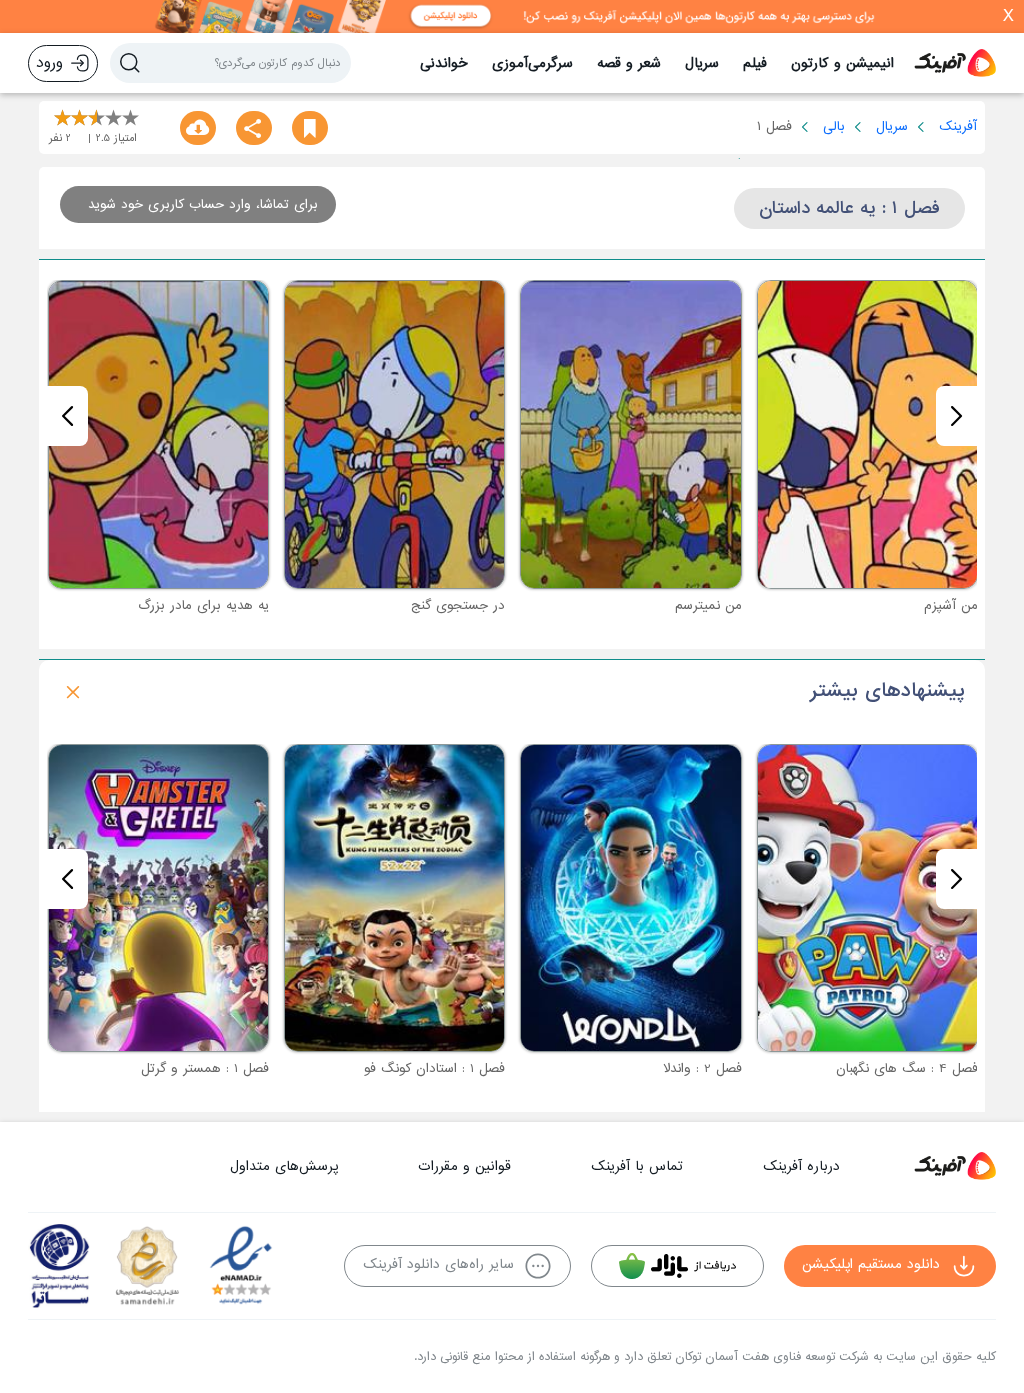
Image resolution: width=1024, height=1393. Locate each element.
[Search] (130, 63)
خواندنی (444, 63)
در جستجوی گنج (458, 605)
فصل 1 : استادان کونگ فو (434, 1068)
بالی (834, 126)
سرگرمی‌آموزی (532, 63)
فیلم (755, 63)
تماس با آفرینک (637, 1166)
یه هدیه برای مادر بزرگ (203, 605)
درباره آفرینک (801, 1166)
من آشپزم (951, 605)
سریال (702, 63)
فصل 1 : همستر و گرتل (205, 1068)
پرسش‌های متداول (284, 1166)
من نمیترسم (708, 605)
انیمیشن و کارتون (842, 63)
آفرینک (958, 126)
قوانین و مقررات (464, 1166)
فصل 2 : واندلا (702, 1068)
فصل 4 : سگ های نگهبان (907, 1068)
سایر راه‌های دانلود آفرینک (438, 1264)
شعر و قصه (629, 63)
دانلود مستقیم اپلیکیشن (871, 1264)
